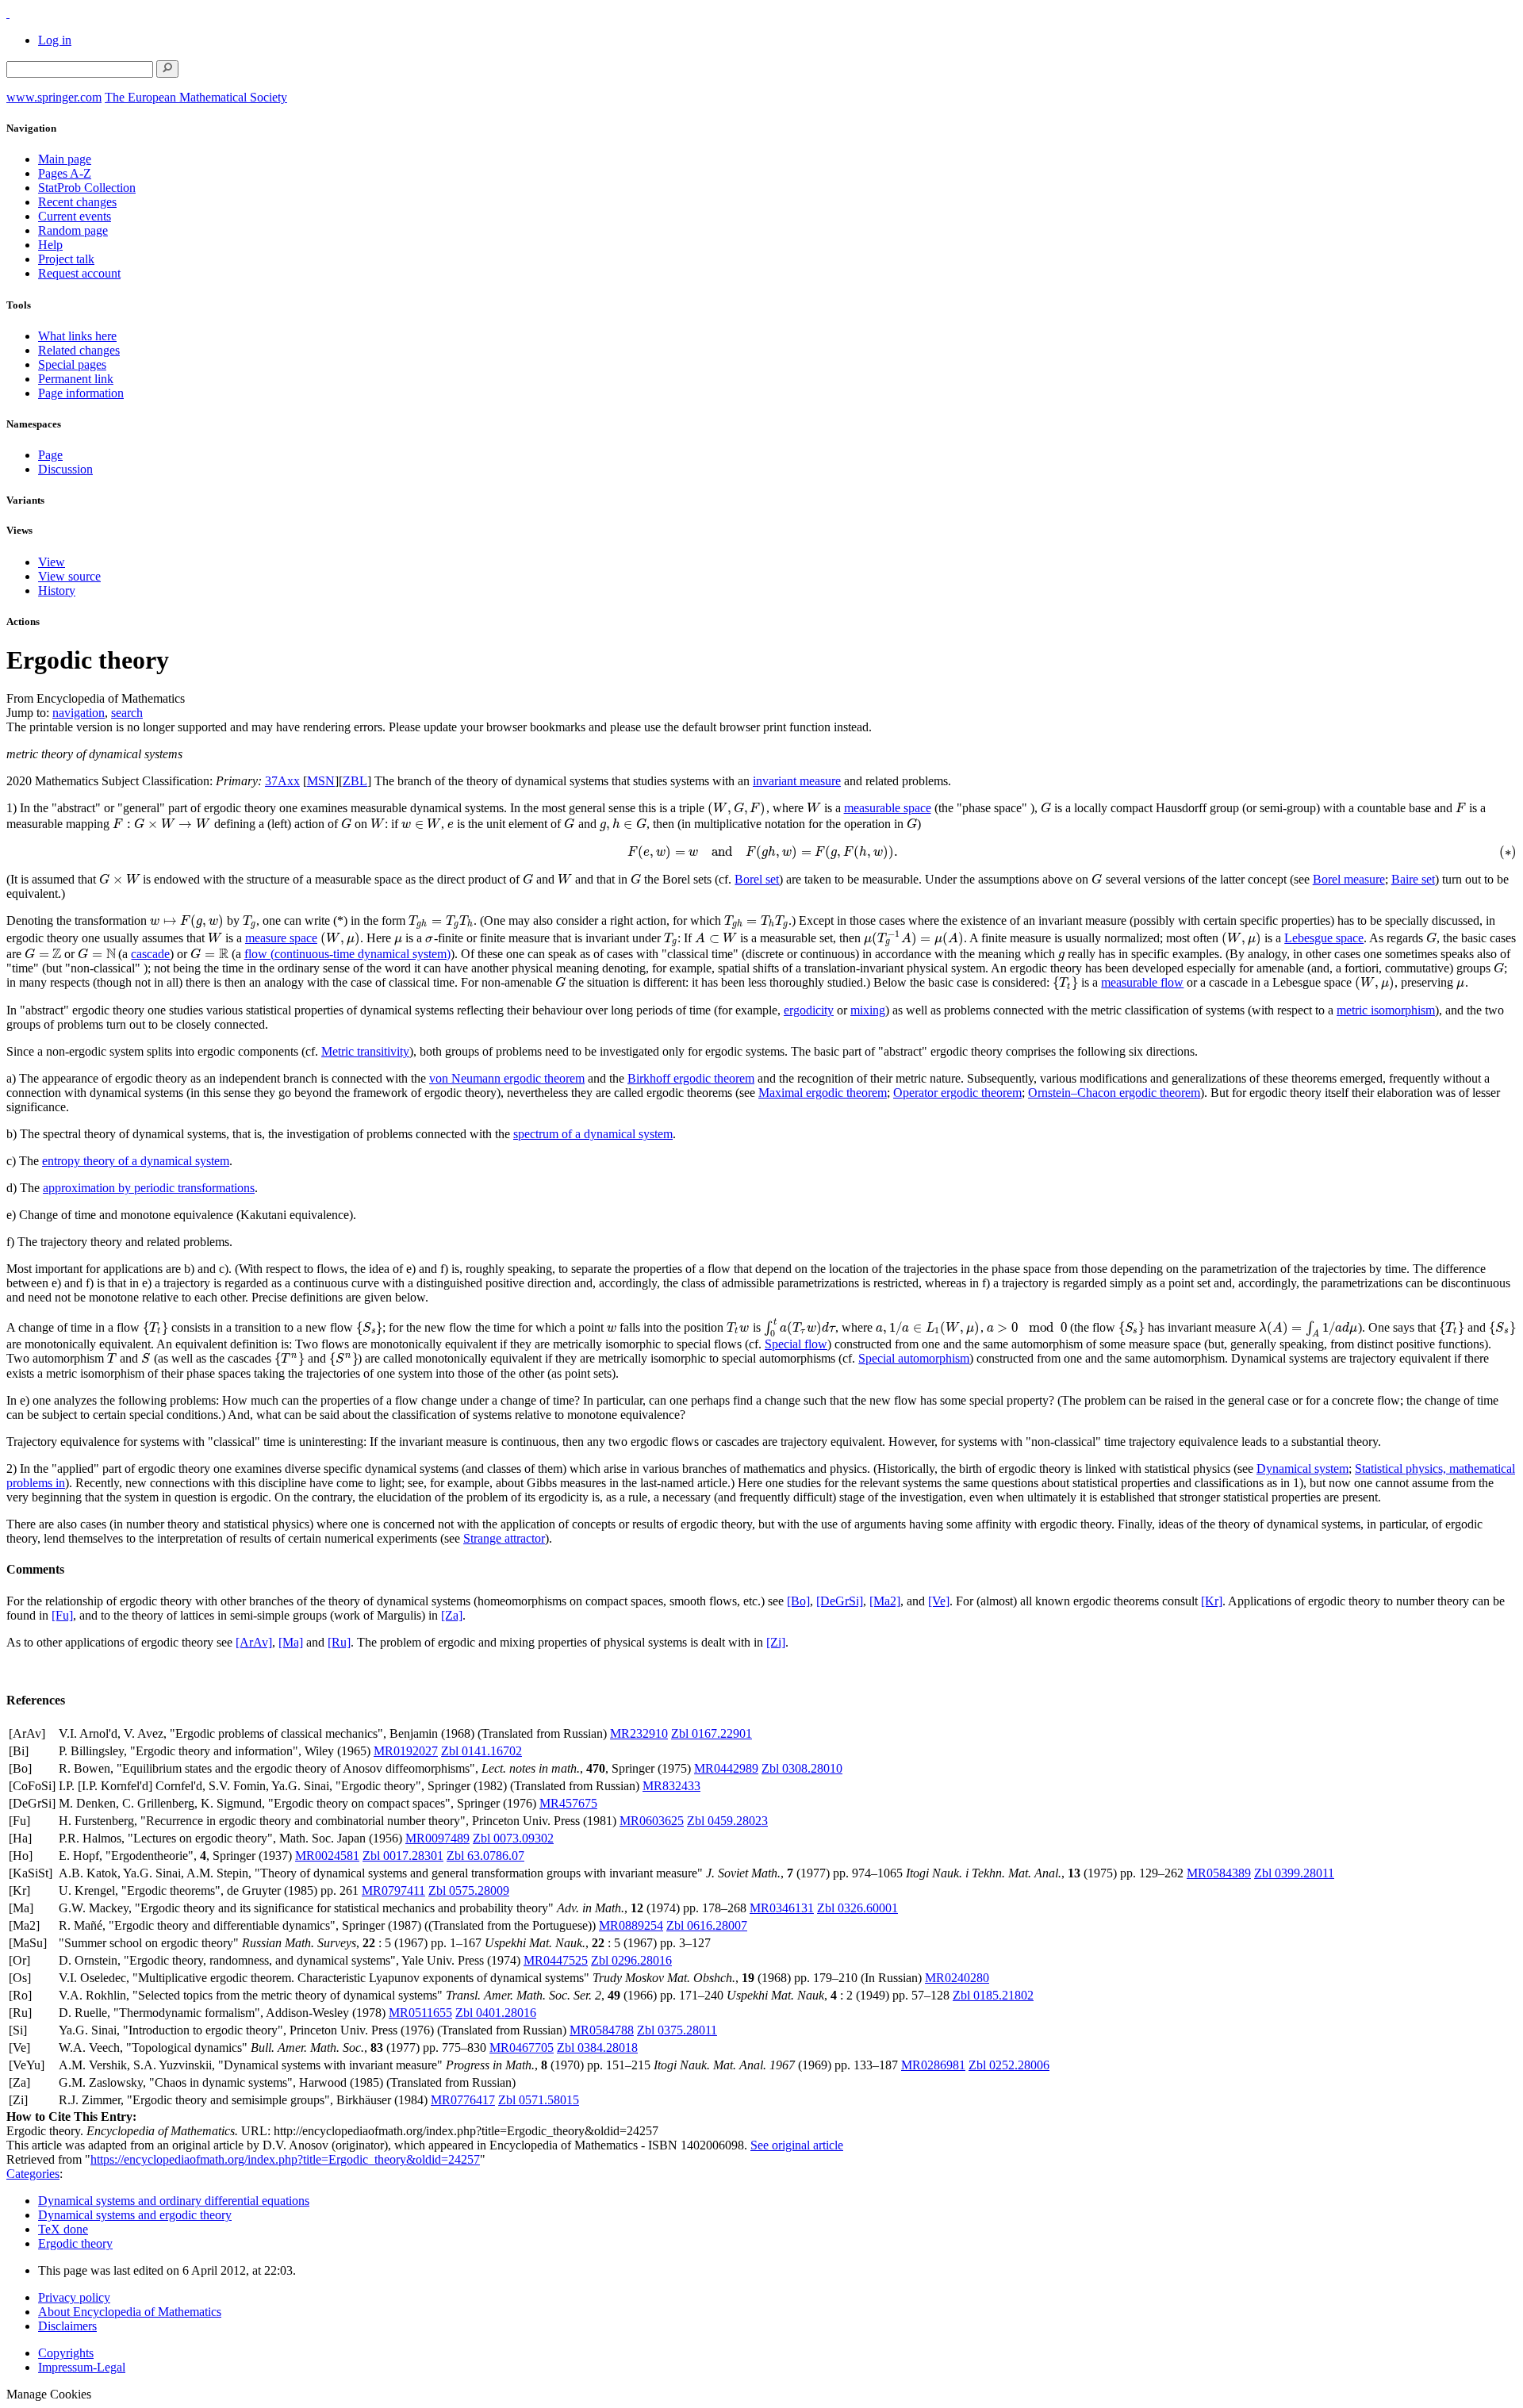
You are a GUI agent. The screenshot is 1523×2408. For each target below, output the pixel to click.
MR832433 (671, 1786)
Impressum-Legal (82, 2367)
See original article (797, 2145)
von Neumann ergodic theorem (507, 1078)
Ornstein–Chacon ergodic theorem (1114, 1093)
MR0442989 (726, 1768)
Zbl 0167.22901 (712, 1733)
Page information (81, 393)
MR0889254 (631, 1925)
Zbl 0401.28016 (496, 2013)
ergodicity (809, 1010)
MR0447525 (556, 1960)
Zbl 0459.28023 (727, 1821)
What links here (77, 336)
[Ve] (939, 1601)
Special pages (72, 364)
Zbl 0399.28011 (1294, 1873)
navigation (79, 713)
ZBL (355, 781)
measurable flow (1142, 982)
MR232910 (639, 1733)
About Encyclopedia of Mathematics (130, 2312)
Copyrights (66, 2353)
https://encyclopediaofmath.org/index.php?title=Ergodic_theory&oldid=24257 (285, 2159)
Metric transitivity (365, 1051)
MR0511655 (420, 2013)
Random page (73, 230)
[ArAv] (254, 1642)
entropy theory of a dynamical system (136, 1161)
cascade (150, 954)
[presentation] (737, 808)
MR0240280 (957, 1978)
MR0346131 (782, 1908)
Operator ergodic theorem (957, 1093)
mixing (868, 1010)
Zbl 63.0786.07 (485, 1856)
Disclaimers (67, 2326)
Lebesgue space (1324, 938)
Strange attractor (504, 1538)
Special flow (796, 1344)
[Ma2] (885, 1601)
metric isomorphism (1386, 1010)
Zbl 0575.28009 (469, 1890)
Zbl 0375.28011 (677, 2030)
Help (50, 245)
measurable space (888, 808)
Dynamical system (1302, 1469)
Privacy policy (74, 2297)
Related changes (79, 350)
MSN (321, 781)
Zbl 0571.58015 (539, 2100)
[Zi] (776, 1642)
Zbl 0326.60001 (857, 1908)
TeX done (63, 2229)
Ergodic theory (75, 2243)
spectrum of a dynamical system (593, 1134)
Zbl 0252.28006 (1009, 2065)
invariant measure (797, 781)
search (127, 713)
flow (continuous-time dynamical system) (347, 954)
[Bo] (798, 1601)
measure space (281, 938)
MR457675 (568, 1803)
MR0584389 (1219, 1873)
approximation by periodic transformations (149, 1188)
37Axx (282, 781)
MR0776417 (463, 2100)
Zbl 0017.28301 (403, 1856)
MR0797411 (393, 1890)
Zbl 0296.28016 (631, 1960)
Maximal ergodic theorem (823, 1093)
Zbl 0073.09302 (513, 1838)
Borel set (757, 879)
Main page (65, 159)
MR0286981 (933, 2065)
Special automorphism (914, 1358)
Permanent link (76, 379)
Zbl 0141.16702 (481, 1751)
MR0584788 (602, 2030)
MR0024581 (327, 1856)
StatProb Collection (87, 188)
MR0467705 (522, 2048)
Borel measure (1349, 879)
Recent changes (77, 202)
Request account (79, 273)
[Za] (452, 1615)
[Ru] (339, 1642)
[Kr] (1212, 1601)
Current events (75, 216)
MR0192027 (406, 1751)
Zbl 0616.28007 (707, 1925)
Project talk (66, 259)
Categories (33, 2174)
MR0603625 (652, 1821)
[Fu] (62, 1615)
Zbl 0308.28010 (802, 1768)
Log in (55, 40)
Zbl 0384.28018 (597, 2048)
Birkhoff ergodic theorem (691, 1078)
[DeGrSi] (840, 1601)
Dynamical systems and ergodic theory (135, 2215)
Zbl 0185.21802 (993, 1995)
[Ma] (291, 1642)
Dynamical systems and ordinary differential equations (174, 2201)
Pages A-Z (65, 173)
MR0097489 (437, 1838)
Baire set (1413, 879)
